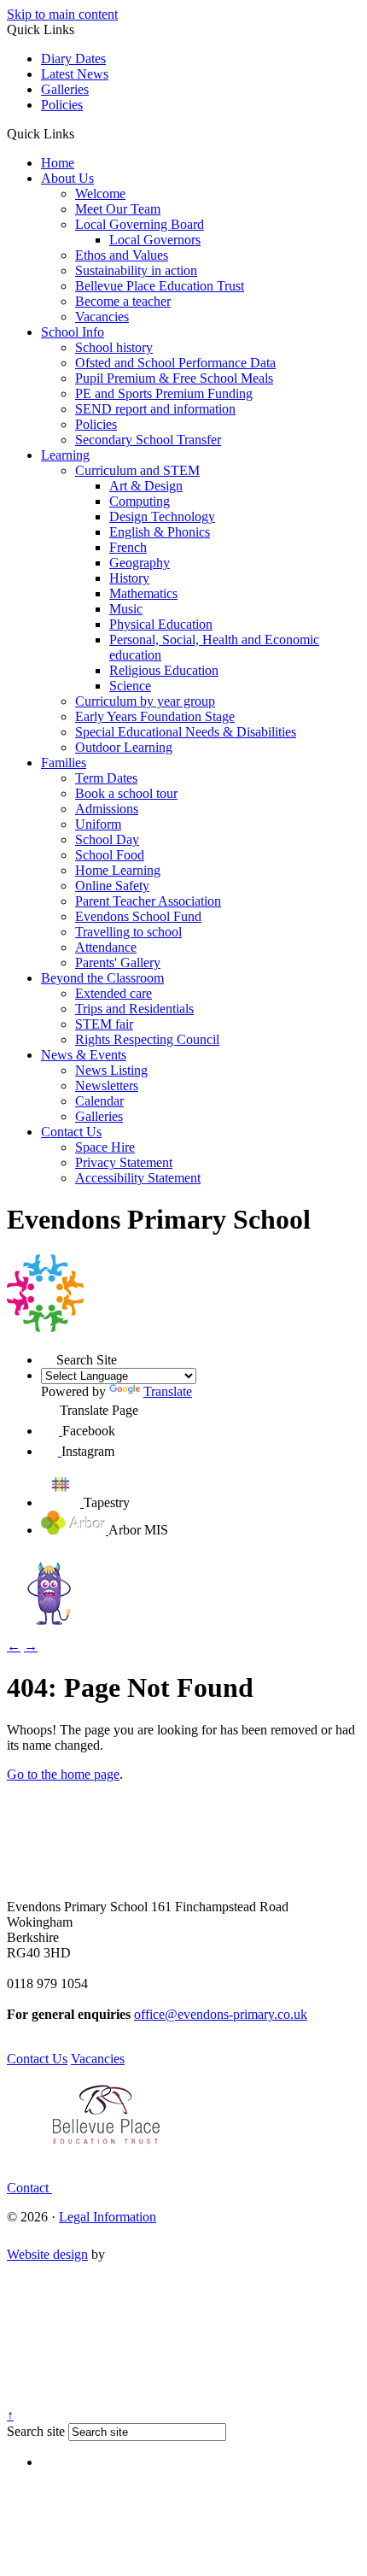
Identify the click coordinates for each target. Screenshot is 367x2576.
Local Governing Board (140, 224)
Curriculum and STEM (137, 470)
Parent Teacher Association (148, 901)
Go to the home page (63, 1774)
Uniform (98, 824)
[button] (81, 133)
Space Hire (105, 1147)
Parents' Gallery (118, 962)
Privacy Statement (124, 1162)
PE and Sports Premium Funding (164, 393)
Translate (168, 1391)
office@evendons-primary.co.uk (221, 2014)
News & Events (84, 1055)
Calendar (99, 1101)
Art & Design (146, 486)
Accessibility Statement (138, 1178)
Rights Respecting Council (147, 1039)
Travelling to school (128, 932)
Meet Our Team (118, 209)
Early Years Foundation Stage (155, 716)
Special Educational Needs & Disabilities (186, 732)
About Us (67, 178)
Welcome (100, 194)
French (128, 547)
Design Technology (162, 516)
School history (114, 347)
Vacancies (102, 317)
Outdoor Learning (124, 747)
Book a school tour (126, 793)
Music (126, 609)
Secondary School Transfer (148, 440)
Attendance (106, 947)
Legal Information (108, 2217)
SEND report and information (155, 409)
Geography (140, 563)
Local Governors (155, 240)
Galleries (65, 89)
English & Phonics (160, 532)
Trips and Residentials (134, 1009)
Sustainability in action (136, 270)
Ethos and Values (122, 255)
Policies (62, 105)
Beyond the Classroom (102, 978)
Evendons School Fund (138, 916)
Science (130, 686)
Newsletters (107, 1086)
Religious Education (164, 670)
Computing (140, 501)
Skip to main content (62, 14)
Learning (65, 455)
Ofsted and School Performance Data (175, 363)
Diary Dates (73, 59)
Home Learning (118, 870)
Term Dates (106, 778)
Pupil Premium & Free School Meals (174, 378)
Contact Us (71, 1132)
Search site (36, 2431)
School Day (107, 839)
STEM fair (104, 1024)
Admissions (107, 809)
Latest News (75, 74)
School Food (110, 855)
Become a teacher (123, 301)
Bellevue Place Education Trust (160, 286)
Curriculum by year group (145, 701)
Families (64, 763)
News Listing (111, 1070)
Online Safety (112, 886)
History (129, 578)
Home (58, 163)
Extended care (114, 993)
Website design (47, 2254)
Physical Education (161, 624)
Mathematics (143, 593)
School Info (73, 332)
